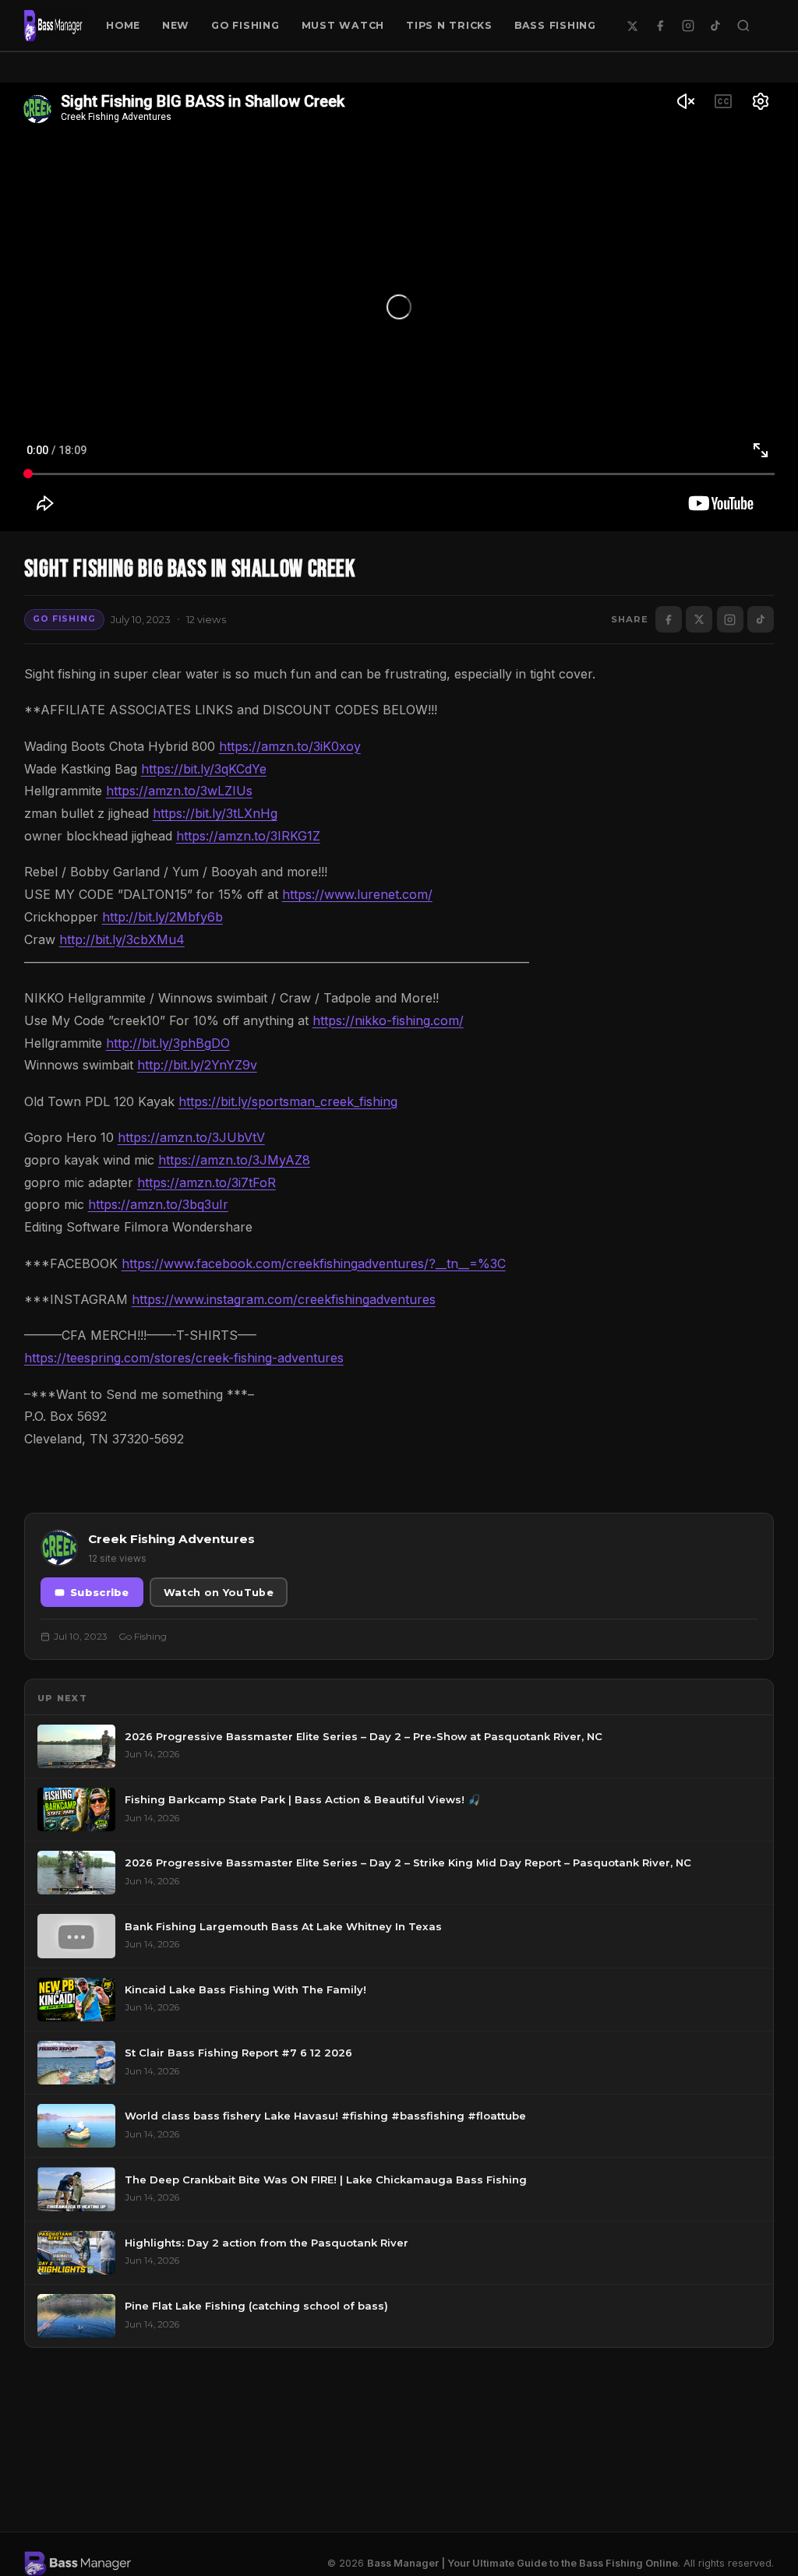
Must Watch (343, 25)
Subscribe (100, 1593)
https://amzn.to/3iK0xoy (290, 746)
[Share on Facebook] (669, 619)
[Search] (743, 26)
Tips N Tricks (449, 25)
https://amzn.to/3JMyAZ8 (234, 1160)
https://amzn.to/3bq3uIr (158, 1204)
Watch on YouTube (219, 1593)
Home (123, 25)
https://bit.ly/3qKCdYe (204, 769)
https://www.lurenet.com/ (357, 894)
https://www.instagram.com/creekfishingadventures (284, 1299)
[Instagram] (688, 26)
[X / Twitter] (633, 26)
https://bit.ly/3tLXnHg (215, 813)
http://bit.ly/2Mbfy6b (162, 917)
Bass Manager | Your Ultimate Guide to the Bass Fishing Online (523, 2563)
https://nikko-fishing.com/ (388, 1020)
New (176, 25)
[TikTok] (715, 26)
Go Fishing (245, 25)
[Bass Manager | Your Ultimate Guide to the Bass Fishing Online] (54, 26)
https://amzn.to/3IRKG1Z (248, 836)
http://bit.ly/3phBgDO (168, 1043)
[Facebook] (660, 26)
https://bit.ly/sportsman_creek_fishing (288, 1101)
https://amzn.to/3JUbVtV (191, 1137)
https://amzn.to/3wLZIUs (179, 791)
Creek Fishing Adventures (171, 1539)
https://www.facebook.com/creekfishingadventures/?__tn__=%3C (314, 1263)
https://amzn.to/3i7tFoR (207, 1182)
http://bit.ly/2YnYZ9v (197, 1065)
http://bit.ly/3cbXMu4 (122, 939)
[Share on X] (699, 619)
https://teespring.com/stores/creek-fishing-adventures (184, 1358)
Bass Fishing (555, 25)
